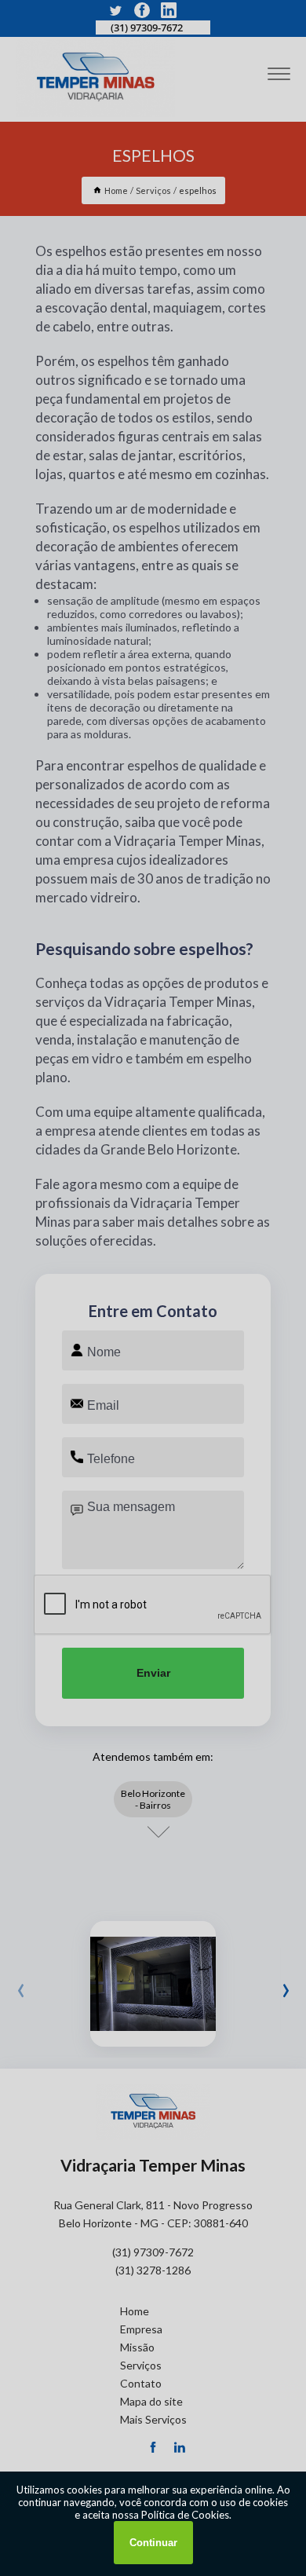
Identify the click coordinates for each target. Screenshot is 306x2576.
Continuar (153, 2543)
